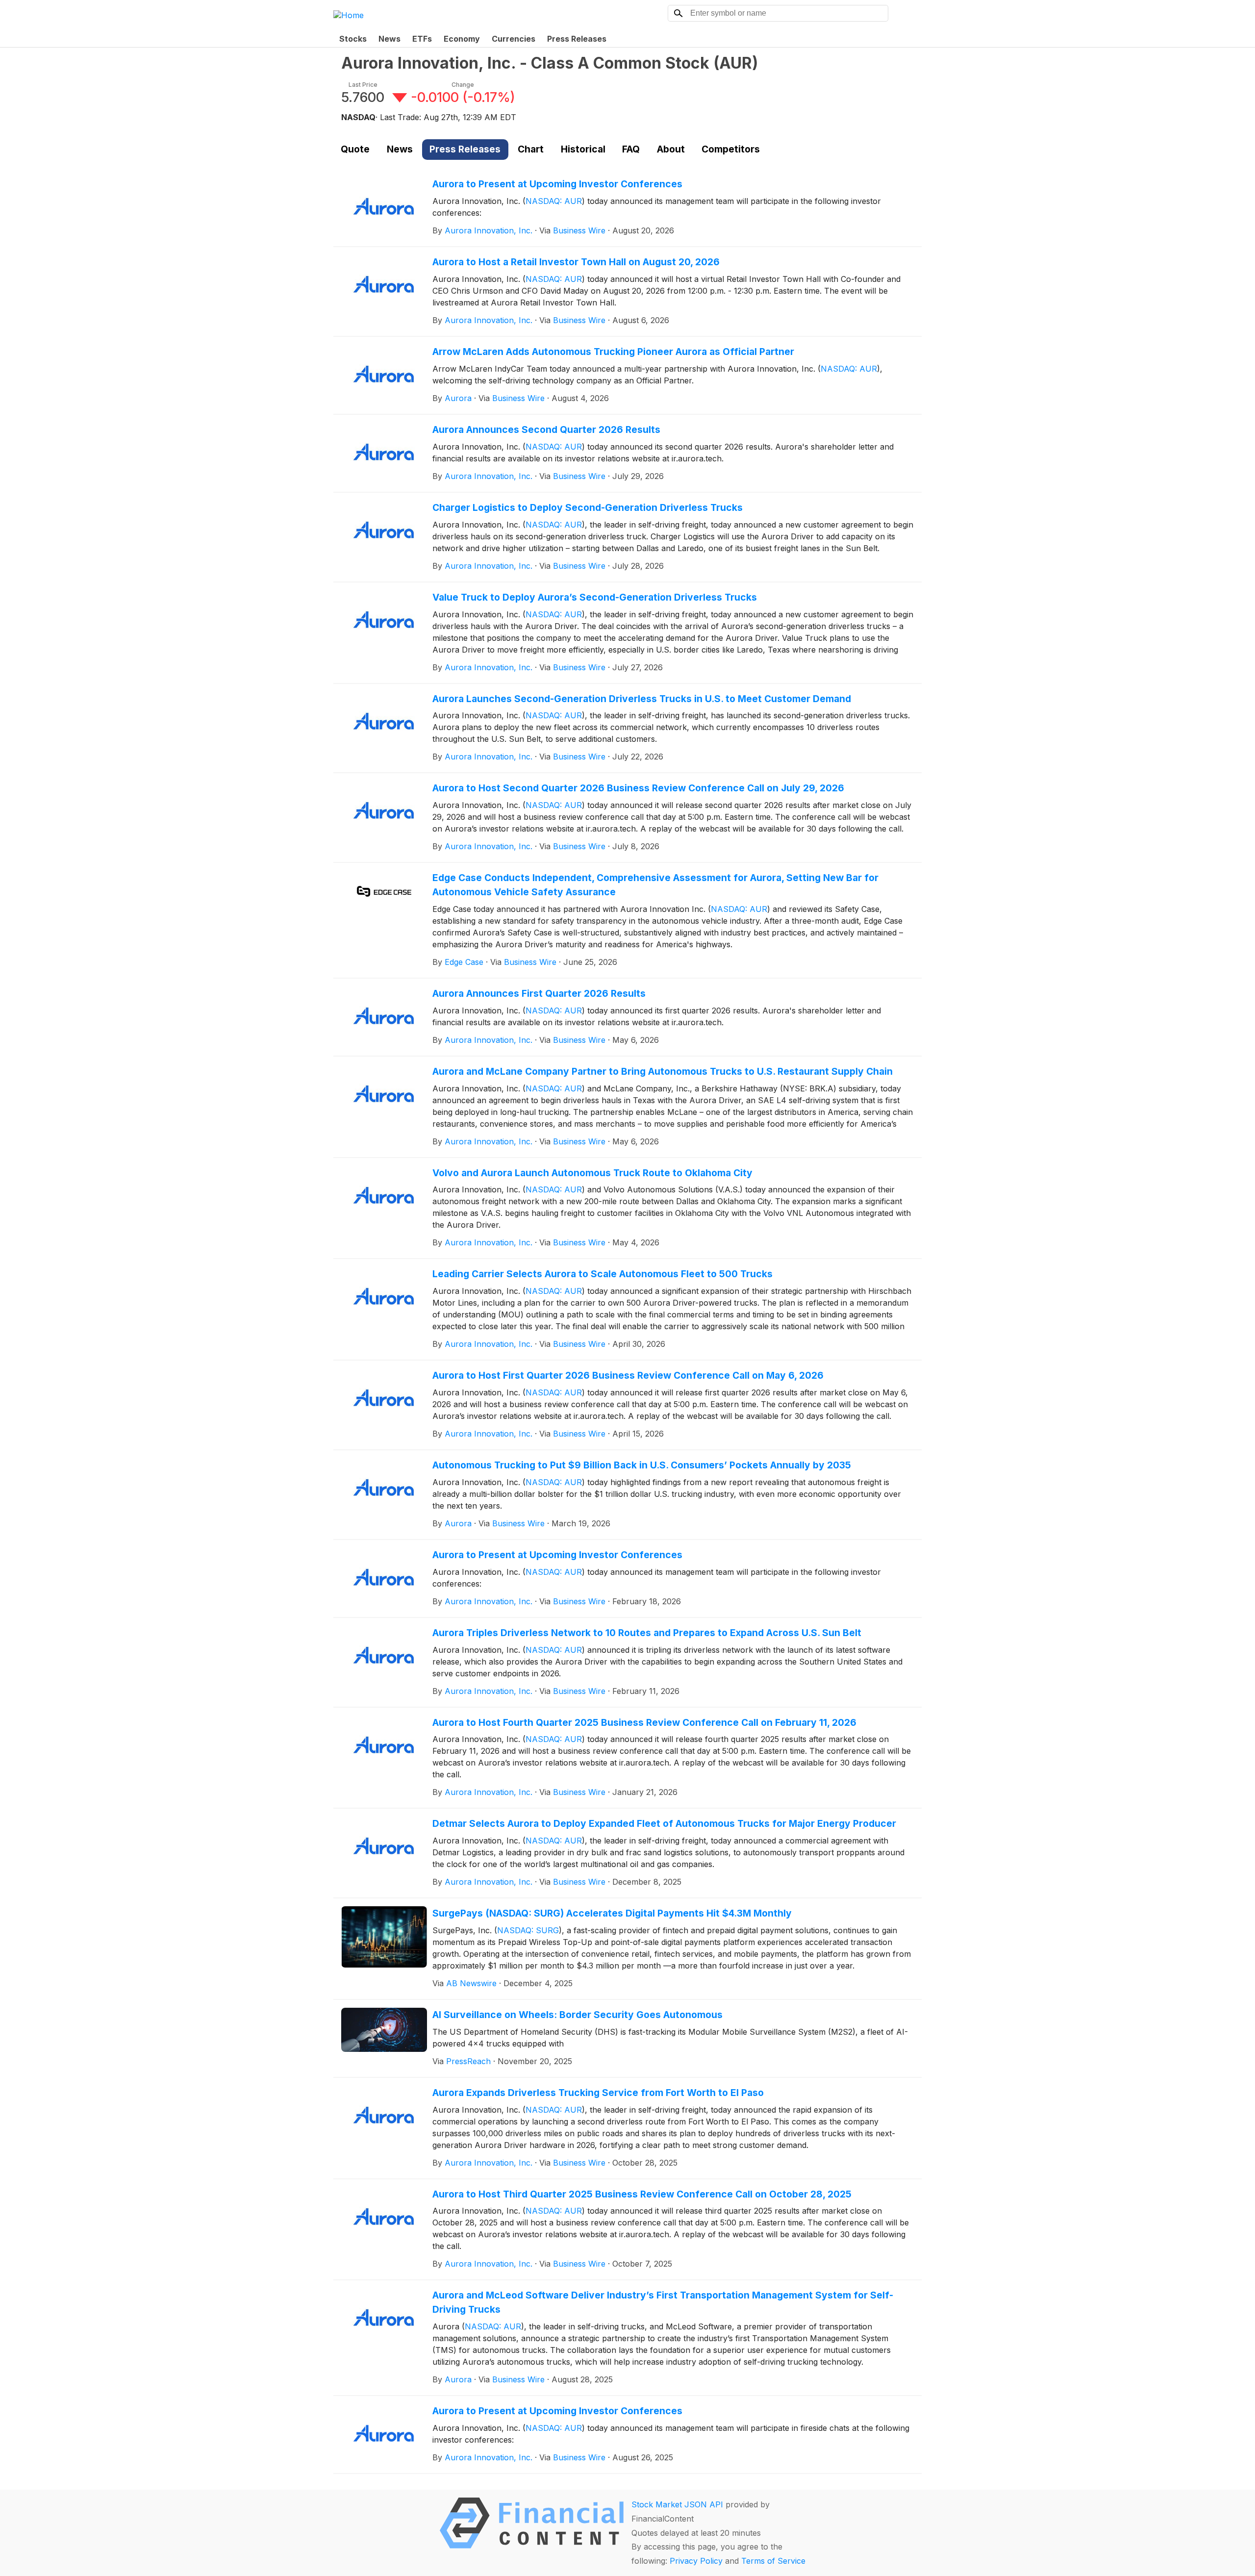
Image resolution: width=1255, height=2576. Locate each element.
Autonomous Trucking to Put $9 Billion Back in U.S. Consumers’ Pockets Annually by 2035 (642, 1465)
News (389, 39)
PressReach (468, 2061)
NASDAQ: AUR (554, 201)
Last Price (363, 85)
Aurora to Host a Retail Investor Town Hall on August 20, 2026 (576, 262)
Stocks (353, 39)
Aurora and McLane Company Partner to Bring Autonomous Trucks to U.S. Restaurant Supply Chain (663, 1071)
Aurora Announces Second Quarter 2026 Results (546, 429)
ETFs (422, 39)
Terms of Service (773, 2561)
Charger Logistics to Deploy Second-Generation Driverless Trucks (588, 507)
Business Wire (579, 230)
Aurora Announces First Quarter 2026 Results (539, 993)
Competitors (731, 149)
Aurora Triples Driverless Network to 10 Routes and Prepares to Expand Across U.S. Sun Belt (647, 1633)
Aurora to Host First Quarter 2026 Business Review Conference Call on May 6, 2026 (628, 1375)
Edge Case (464, 962)
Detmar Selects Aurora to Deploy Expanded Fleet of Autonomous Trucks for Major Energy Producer (664, 1823)
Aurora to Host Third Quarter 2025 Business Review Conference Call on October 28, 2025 (642, 2194)
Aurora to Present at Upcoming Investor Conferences (557, 184)
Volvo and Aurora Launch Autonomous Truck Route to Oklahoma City (592, 1173)
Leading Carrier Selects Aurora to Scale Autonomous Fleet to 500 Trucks (602, 1274)
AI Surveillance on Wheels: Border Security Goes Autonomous (577, 2015)
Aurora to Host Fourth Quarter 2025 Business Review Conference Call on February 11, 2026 (644, 1722)
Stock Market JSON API (677, 2504)
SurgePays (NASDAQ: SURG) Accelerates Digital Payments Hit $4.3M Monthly (612, 1913)
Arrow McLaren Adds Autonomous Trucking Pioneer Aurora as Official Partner (613, 352)
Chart (531, 149)
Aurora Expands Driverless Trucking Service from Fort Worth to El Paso (598, 2093)
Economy (462, 39)
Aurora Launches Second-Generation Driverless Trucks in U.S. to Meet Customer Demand (642, 699)
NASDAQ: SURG (528, 1930)
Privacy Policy (696, 2561)
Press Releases (577, 39)
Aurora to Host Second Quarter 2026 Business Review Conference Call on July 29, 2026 (638, 788)
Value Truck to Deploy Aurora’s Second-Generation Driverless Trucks (595, 597)
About (671, 149)
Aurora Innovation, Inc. (489, 230)
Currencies (514, 39)
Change (463, 85)
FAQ (631, 149)
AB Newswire (471, 1983)
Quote (355, 149)
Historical (583, 149)
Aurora (458, 398)
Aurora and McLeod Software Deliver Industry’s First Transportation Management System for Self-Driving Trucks (663, 2302)
